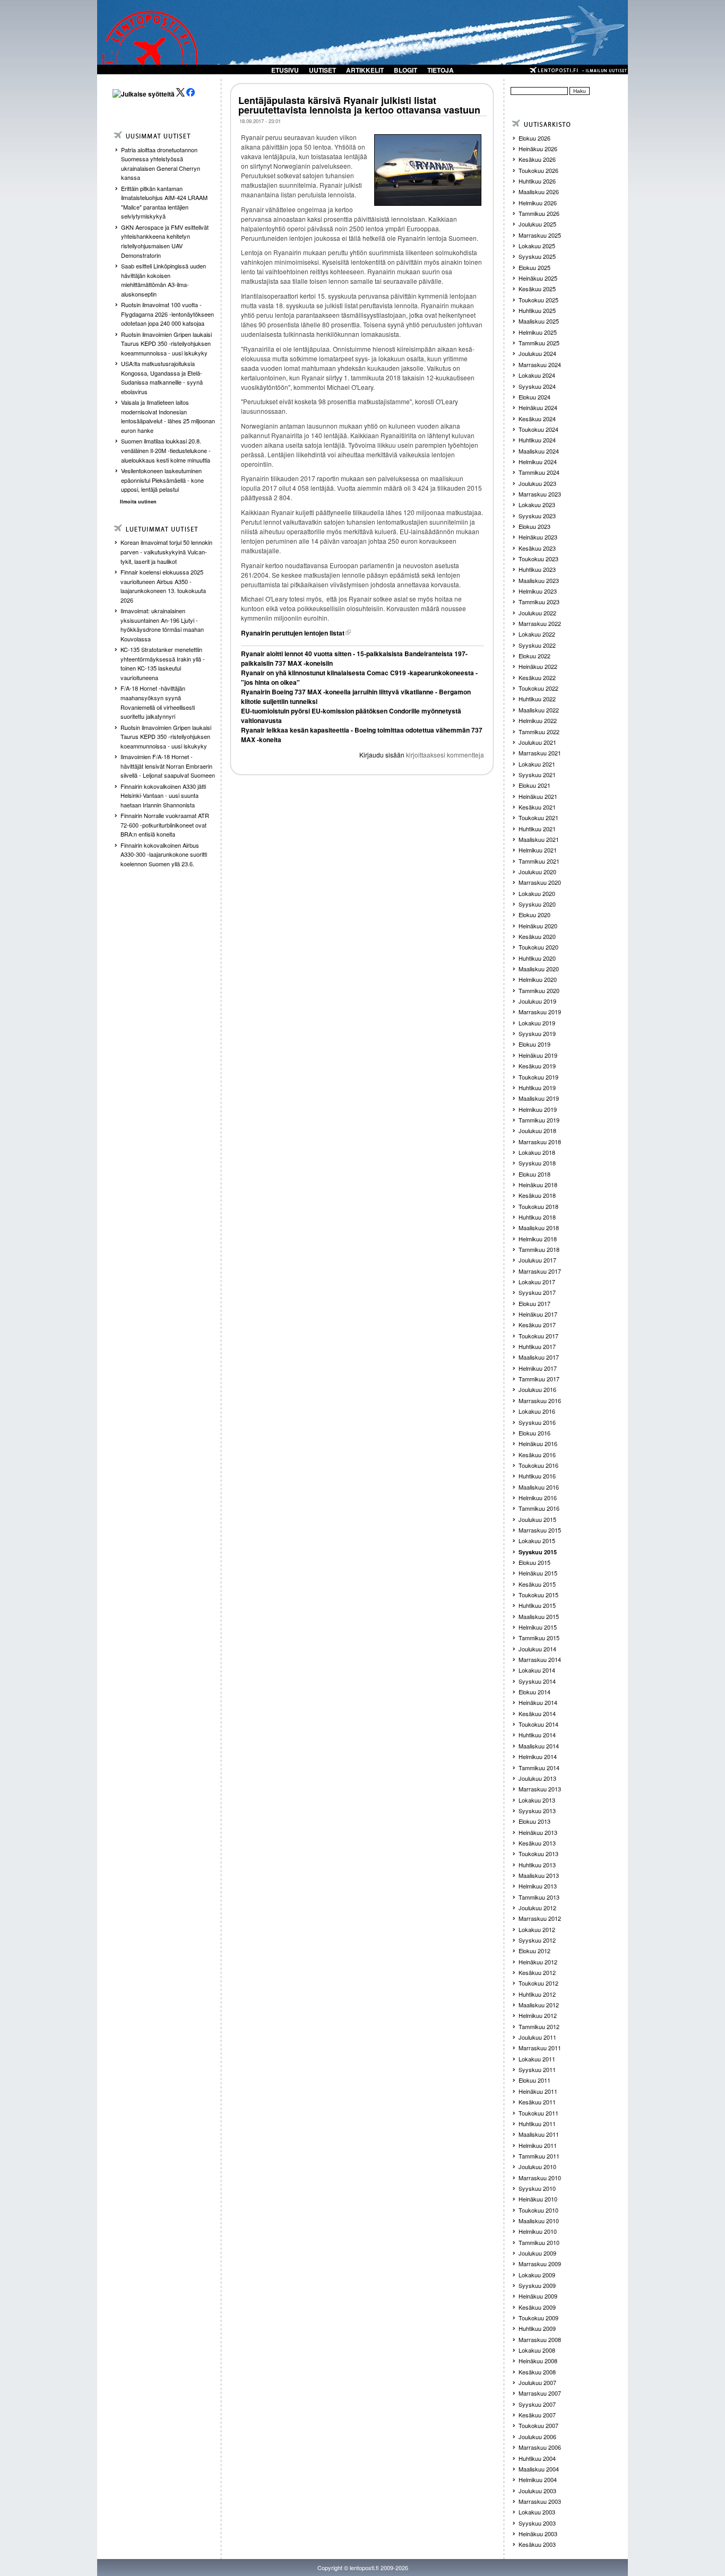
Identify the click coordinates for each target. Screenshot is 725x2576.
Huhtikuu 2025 (537, 310)
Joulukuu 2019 (537, 1001)
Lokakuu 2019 (537, 1023)
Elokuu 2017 (534, 1303)
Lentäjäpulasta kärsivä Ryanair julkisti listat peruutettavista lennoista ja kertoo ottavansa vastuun (359, 105)
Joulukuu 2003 (537, 2491)
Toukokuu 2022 (538, 688)
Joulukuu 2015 (537, 1519)
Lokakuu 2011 (537, 2059)
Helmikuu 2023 (538, 591)
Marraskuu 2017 (540, 1271)
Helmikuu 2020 (538, 979)
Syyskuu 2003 (537, 2523)
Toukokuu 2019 (538, 1077)
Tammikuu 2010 (539, 2242)
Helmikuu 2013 (538, 1886)
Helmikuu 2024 (538, 462)
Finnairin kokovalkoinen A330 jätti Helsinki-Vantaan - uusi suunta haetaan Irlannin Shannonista (163, 795)
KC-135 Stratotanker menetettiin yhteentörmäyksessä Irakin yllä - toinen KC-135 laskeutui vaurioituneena (163, 663)
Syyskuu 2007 (537, 2404)
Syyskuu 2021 (537, 774)
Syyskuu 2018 (537, 1163)
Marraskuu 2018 (540, 1142)
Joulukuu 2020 (537, 872)
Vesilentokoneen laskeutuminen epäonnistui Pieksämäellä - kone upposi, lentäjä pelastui (162, 480)
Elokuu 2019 (534, 1044)
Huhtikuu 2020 (537, 958)
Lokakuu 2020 (537, 893)
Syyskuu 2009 (537, 2285)
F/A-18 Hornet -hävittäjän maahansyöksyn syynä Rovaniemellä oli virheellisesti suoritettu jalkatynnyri (158, 702)
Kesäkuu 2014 (537, 1713)
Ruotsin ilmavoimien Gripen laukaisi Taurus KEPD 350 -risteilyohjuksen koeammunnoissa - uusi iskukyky (166, 343)
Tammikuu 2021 (539, 861)
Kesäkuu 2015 (537, 1584)
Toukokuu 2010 (538, 2210)
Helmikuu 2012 (538, 2015)
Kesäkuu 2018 (537, 1195)
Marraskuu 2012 (540, 1918)
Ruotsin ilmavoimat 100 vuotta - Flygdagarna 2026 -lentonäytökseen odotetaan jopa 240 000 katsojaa (167, 314)
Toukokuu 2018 (538, 1206)
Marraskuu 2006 (540, 2447)
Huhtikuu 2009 (537, 2328)
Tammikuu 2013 (539, 1897)
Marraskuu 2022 (540, 623)
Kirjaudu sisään (382, 755)
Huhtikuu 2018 (537, 1217)
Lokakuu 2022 (537, 634)
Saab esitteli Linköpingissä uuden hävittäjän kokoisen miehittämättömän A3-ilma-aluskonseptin (163, 280)
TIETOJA (441, 70)
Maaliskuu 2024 (539, 451)
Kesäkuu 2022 (537, 677)
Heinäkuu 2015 (538, 1573)
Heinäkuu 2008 (538, 2361)
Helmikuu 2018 (538, 1239)
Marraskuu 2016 (540, 1400)
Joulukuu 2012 (537, 1908)
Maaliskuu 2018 (539, 1228)
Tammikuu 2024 (539, 472)
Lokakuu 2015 (537, 1541)
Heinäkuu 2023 (538, 537)
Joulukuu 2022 (537, 613)
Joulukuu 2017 (537, 1260)
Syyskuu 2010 (537, 2188)
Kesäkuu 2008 (537, 2372)
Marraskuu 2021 (540, 753)
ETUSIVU (285, 70)
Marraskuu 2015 (540, 1530)
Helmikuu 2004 (538, 2479)
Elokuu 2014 (534, 1692)
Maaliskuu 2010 (539, 2221)
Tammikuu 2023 (539, 602)
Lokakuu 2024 (537, 375)
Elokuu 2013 (534, 1821)
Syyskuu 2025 (537, 256)
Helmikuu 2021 (538, 850)
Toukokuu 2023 (538, 559)
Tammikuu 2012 (539, 2026)
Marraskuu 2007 (540, 2393)
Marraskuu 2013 (540, 1789)
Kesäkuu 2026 (537, 159)
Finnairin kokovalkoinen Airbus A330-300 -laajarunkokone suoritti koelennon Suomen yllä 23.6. (164, 854)
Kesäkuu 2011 (537, 2102)
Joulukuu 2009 (537, 2253)
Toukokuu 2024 (538, 429)
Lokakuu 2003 (537, 2512)
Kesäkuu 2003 (537, 2544)
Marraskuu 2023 (540, 494)
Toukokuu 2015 (538, 1595)
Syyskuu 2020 (537, 904)
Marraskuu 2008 (540, 2339)
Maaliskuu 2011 (539, 2134)
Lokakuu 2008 (537, 2350)
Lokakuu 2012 (537, 1929)
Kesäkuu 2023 (537, 548)
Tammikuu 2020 (539, 990)
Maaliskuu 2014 (539, 1746)
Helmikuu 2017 (538, 1368)
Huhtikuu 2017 (537, 1346)
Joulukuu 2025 (537, 224)
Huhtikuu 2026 (537, 181)
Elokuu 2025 (534, 267)
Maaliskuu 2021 (539, 839)
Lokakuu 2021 (537, 764)
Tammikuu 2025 (539, 343)
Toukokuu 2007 (538, 2425)
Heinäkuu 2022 (538, 666)
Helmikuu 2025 (538, 332)
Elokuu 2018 (534, 1174)
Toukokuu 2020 (538, 947)
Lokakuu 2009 (537, 2275)
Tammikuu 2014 (539, 1768)
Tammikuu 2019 (539, 1120)
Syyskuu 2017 (537, 1292)
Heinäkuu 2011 (538, 2091)
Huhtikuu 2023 (537, 569)
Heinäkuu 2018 (538, 1185)
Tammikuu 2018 (539, 1249)
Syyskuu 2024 (537, 386)
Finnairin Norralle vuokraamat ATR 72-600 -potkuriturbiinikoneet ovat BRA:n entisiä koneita (165, 825)
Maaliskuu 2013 (539, 1875)
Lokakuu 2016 (537, 1411)
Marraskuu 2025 (540, 235)
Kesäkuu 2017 (537, 1325)
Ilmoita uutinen (138, 502)
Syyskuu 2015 (538, 1552)
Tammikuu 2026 (539, 213)
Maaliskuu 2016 (539, 1487)
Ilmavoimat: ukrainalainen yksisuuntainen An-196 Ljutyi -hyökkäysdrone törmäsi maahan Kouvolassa (162, 625)
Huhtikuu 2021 (537, 829)
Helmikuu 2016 (538, 1498)
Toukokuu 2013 (538, 1853)
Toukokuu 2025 (538, 300)
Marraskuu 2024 (540, 364)
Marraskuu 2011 (540, 2048)
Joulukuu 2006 (537, 2436)
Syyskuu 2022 (537, 645)
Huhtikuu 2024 (537, 440)
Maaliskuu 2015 (539, 1616)
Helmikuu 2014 (538, 1756)
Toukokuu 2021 (538, 817)
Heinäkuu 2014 (538, 1702)
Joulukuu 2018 (537, 1130)
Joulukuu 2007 (537, 2382)
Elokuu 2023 (534, 526)
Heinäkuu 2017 (538, 1314)
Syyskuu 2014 (537, 1681)
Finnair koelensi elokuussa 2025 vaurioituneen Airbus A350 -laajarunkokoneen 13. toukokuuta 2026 (163, 586)
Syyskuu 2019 (537, 1033)
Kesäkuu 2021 (537, 807)
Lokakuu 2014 (537, 1670)
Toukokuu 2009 (538, 2318)
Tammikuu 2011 (539, 2156)
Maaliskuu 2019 (539, 1098)
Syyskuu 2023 (537, 516)
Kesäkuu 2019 (537, 1066)
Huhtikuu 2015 (537, 1605)
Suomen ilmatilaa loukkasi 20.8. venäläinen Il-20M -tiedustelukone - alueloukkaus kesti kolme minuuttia (166, 450)
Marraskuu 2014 (540, 1659)
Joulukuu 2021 (537, 742)
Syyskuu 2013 (537, 1811)
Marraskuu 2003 (540, 2501)
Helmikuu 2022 (538, 720)
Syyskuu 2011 (537, 2069)
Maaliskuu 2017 (539, 1357)
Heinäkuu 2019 (538, 1055)
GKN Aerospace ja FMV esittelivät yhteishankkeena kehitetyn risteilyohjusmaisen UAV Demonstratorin (165, 241)
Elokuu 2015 (534, 1562)
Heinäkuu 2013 (538, 1832)
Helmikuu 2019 (538, 1109)
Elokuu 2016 (534, 1433)
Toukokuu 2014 (538, 1724)
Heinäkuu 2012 (538, 1962)
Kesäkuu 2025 (537, 289)
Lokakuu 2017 (537, 1282)
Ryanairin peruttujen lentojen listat (293, 633)
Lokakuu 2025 (537, 246)
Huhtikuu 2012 (537, 1994)
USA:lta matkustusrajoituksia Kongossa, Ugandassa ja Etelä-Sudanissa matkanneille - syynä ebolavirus (162, 377)
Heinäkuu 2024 (538, 407)
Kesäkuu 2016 (537, 1455)
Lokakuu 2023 (537, 504)
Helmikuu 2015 (538, 1627)
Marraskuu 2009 (540, 2264)
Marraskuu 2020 (540, 882)
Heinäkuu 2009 (538, 2296)
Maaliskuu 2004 (539, 2469)
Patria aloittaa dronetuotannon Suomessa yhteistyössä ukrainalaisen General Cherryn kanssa (161, 164)
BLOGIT (405, 70)
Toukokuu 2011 (538, 2113)
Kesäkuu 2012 (537, 1972)
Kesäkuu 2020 (537, 936)
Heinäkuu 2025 (538, 278)
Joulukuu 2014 (537, 1649)
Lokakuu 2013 (537, 1800)
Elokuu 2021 (534, 785)
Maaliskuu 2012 (539, 2005)
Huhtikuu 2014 (537, 1735)
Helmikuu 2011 (538, 2145)
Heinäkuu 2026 (538, 149)
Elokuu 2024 (534, 397)
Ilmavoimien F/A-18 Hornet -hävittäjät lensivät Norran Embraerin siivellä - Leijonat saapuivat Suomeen (168, 766)
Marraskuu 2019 (540, 1012)
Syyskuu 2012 (537, 1940)
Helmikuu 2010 (538, 2231)
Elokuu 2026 (534, 138)
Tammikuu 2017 (539, 1379)
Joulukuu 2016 (537, 1389)
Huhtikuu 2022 (537, 699)
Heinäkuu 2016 (538, 1443)
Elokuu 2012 (534, 1951)
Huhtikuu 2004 (537, 2458)
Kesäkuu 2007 (537, 2415)
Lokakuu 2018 (537, 1152)
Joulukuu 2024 (537, 353)
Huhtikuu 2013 (537, 1865)
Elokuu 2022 (534, 656)
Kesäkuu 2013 (537, 1843)
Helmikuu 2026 (538, 203)
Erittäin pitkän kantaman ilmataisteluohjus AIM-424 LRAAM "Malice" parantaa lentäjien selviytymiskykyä (164, 202)
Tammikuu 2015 (539, 1638)
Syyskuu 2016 (537, 1422)
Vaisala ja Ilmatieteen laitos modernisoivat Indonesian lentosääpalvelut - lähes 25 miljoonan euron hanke (168, 416)
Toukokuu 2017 (538, 1336)
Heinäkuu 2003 (538, 2534)
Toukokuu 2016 (538, 1465)
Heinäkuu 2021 (538, 796)
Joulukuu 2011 (537, 2037)
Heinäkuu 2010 (538, 2199)
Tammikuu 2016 (539, 1508)
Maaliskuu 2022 (539, 710)
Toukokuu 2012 (538, 1983)
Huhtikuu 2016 (537, 1476)
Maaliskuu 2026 (539, 192)
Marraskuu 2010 (540, 2178)
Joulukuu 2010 (537, 2166)
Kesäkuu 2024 (537, 419)
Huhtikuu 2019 (537, 1087)
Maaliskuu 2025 (539, 321)
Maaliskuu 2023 (539, 580)
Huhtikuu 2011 (537, 2124)
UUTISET (322, 70)
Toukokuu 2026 (538, 170)
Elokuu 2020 (534, 915)
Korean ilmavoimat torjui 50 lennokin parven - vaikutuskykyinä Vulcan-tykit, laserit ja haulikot (166, 551)
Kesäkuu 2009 (537, 2307)
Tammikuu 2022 (539, 732)
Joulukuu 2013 (537, 1778)
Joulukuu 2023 (537, 483)
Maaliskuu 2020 (539, 969)
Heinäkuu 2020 (538, 926)
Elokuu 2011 (534, 2080)
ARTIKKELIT (365, 70)
